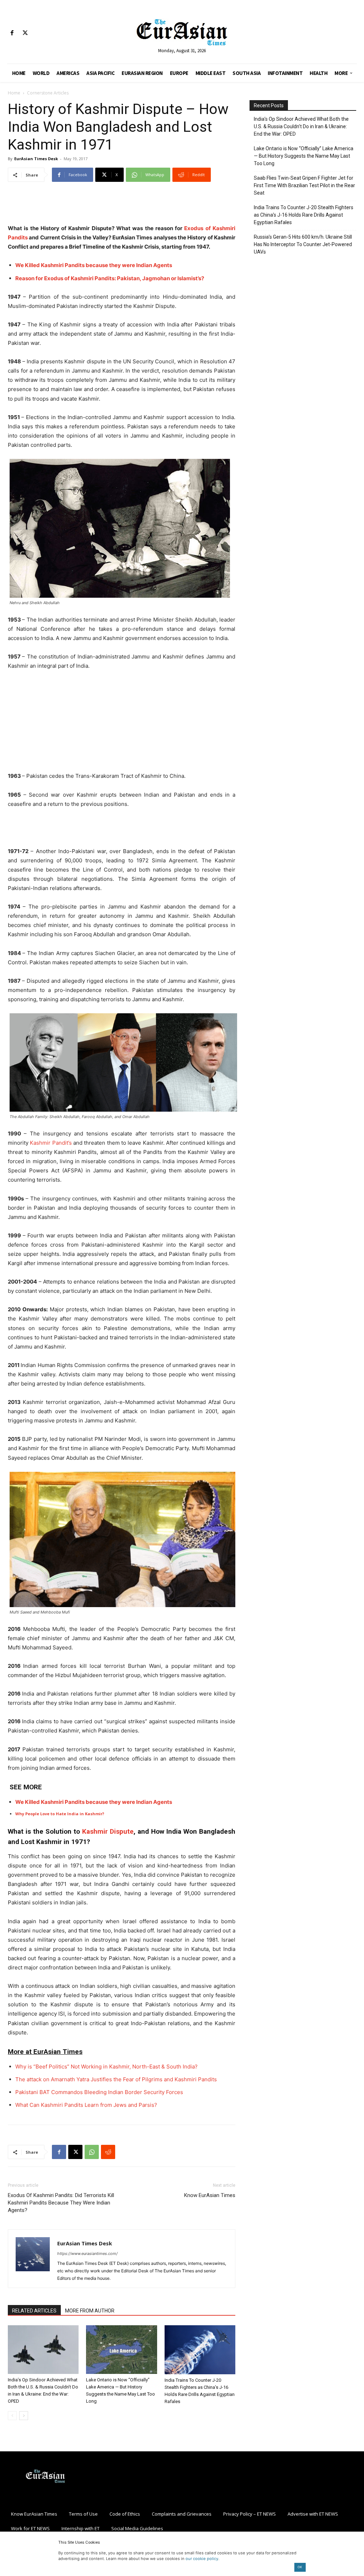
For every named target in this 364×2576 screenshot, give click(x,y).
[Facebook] (12, 33)
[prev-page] (12, 2416)
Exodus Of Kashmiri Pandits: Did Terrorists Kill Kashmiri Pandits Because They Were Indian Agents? (61, 2203)
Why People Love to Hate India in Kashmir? (60, 1814)
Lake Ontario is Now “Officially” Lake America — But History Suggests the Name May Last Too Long (304, 156)
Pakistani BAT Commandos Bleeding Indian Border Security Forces (99, 2092)
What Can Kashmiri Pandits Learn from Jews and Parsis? (86, 2105)
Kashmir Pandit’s (51, 1143)
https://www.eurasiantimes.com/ (87, 2254)
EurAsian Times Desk (36, 159)
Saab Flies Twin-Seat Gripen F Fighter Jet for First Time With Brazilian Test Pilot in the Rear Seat (304, 185)
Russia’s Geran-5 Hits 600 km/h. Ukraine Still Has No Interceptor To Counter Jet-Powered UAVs (303, 244)
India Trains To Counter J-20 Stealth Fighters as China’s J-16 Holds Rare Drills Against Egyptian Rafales (304, 215)
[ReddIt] (108, 2152)
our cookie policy (202, 2559)
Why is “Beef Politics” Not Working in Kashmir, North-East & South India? (106, 2067)
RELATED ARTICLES (34, 2311)
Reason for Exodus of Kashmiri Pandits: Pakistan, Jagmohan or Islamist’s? (110, 278)
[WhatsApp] (92, 2152)
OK (300, 2567)
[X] (25, 33)
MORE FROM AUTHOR (90, 2311)
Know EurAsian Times (210, 2195)
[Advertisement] (122, 206)
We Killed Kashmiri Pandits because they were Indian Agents (94, 265)
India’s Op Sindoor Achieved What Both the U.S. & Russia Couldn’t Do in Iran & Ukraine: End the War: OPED (301, 126)
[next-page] (24, 2416)
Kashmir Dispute (108, 1831)
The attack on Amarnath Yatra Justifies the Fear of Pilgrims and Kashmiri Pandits (116, 2079)
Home (14, 93)
